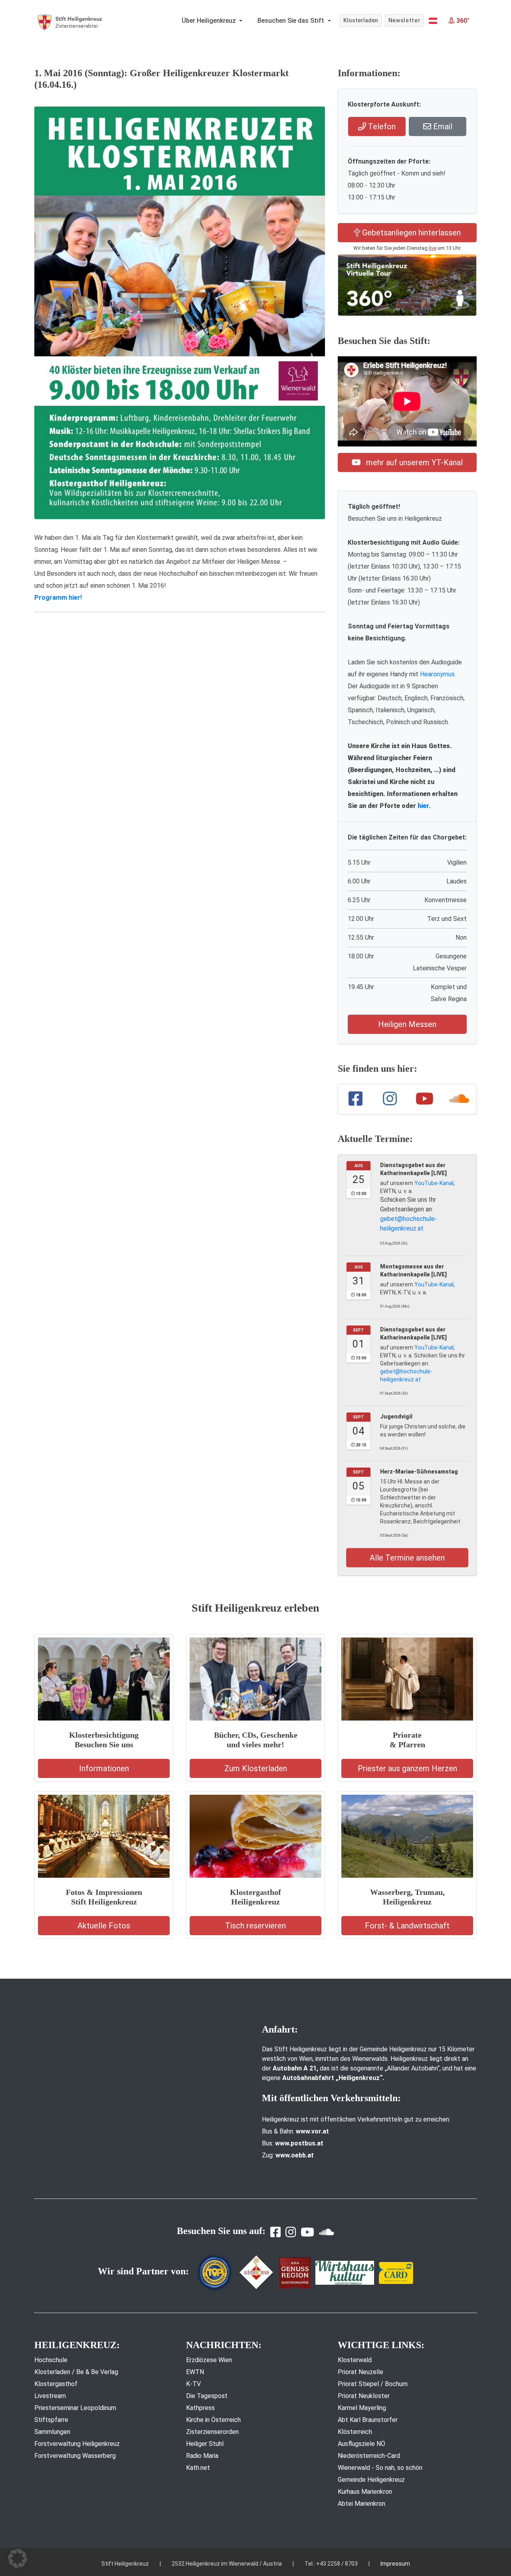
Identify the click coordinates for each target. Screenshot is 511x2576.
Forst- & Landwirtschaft (407, 1926)
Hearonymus (437, 674)
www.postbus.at (299, 2143)
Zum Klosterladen (256, 1768)
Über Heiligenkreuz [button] (210, 21)
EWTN (195, 2372)
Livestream (50, 2396)
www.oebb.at (295, 2155)
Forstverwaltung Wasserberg (75, 2456)
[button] (433, 21)
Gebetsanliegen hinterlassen (410, 233)
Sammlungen (52, 2432)
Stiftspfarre (51, 2420)
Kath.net (198, 2468)
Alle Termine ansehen (407, 1558)
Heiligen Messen (407, 1024)
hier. (424, 806)
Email (442, 126)
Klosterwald (355, 2360)
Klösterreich (355, 2432)
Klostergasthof (56, 2384)
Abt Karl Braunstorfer (368, 2420)
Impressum (395, 2564)
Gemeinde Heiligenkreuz (371, 2480)
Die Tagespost (207, 2396)
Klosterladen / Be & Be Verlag (76, 2372)
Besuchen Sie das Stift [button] (292, 21)
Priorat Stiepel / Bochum (373, 2384)
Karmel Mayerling (362, 2408)
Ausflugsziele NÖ (361, 2444)
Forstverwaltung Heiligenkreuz (77, 2444)
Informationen (104, 1768)
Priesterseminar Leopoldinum (75, 2408)
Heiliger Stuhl (205, 2444)
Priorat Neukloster (364, 2396)
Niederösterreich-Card (369, 2456)
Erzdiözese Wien (209, 2360)
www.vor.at (312, 2131)
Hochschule (51, 2360)
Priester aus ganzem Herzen (407, 1768)
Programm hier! (58, 598)
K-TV (193, 2384)
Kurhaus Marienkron (365, 2492)
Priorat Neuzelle (360, 2372)
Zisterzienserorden (212, 2432)
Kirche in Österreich (213, 2420)
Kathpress (200, 2408)
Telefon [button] (381, 126)
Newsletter (405, 20)
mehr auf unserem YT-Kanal (413, 462)
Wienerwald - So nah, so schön (380, 2468)
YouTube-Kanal (434, 1183)
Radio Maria (202, 2456)
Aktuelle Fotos (104, 1926)
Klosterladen (361, 20)
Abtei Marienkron (361, 2504)
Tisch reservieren (255, 1926)
